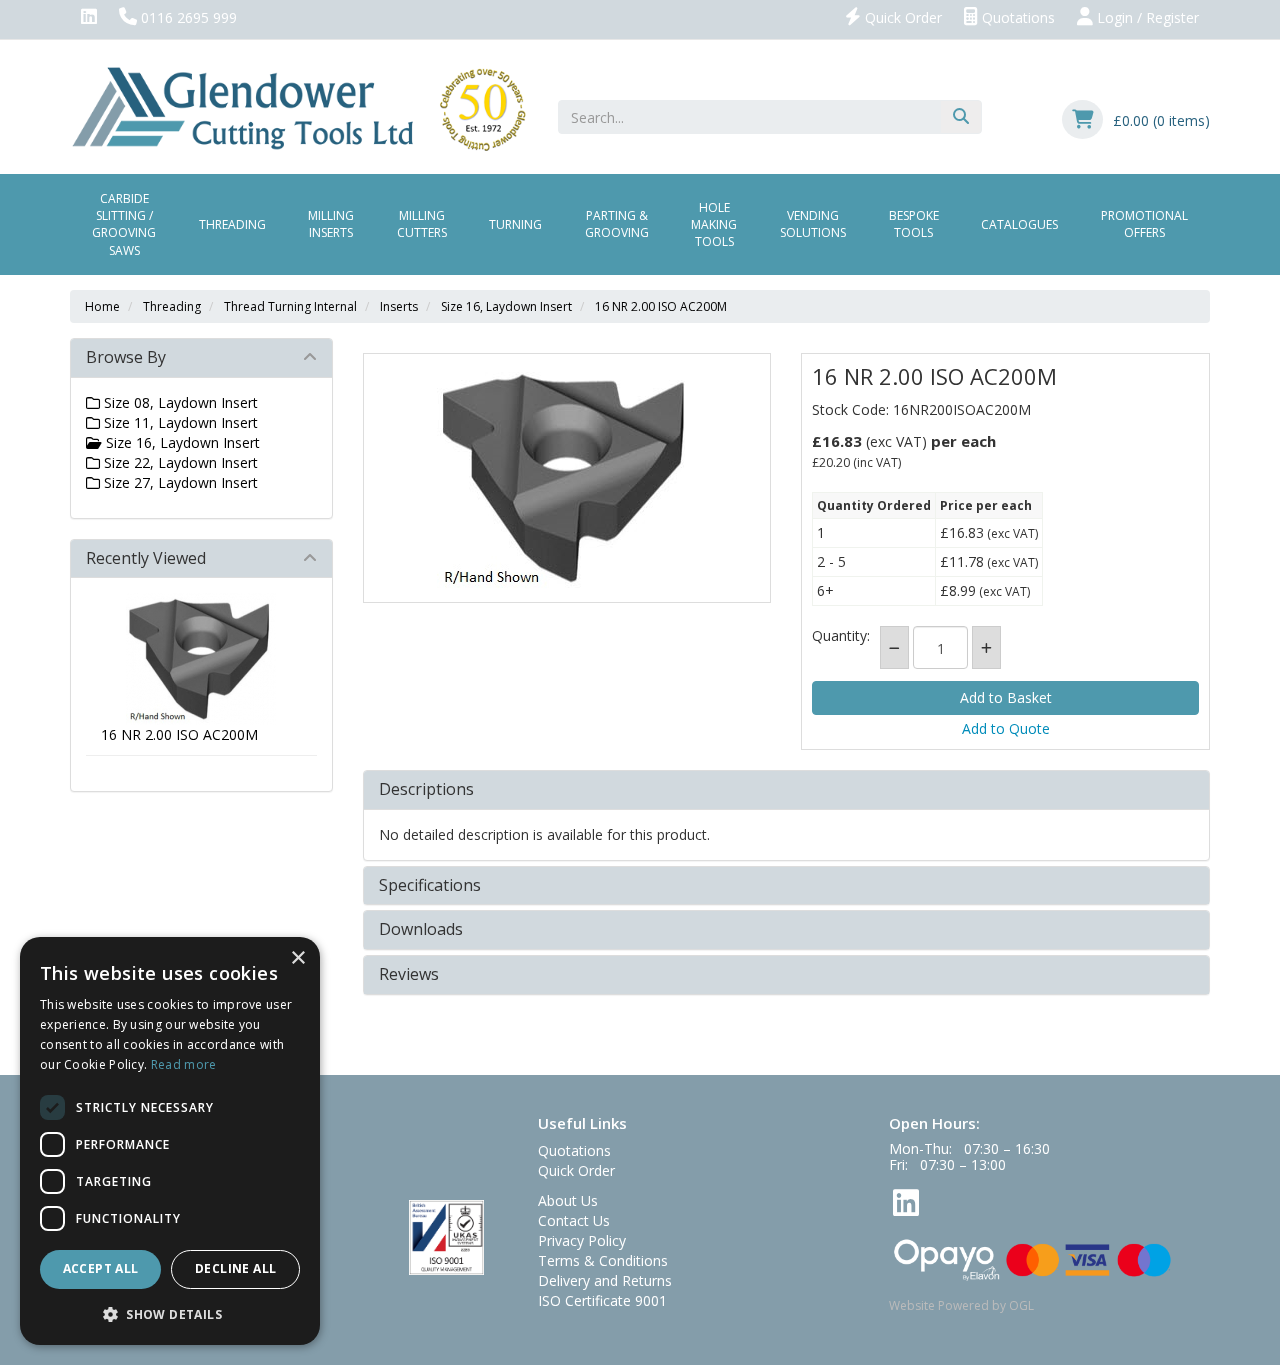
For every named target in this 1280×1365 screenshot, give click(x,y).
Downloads (421, 930)
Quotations (1016, 17)
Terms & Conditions (603, 1260)
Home (102, 306)
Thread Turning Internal (290, 306)
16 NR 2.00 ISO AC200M (661, 306)
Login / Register (1146, 17)
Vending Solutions (813, 224)
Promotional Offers (1144, 224)
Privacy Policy (582, 1240)
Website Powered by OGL (961, 1305)
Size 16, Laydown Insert (506, 306)
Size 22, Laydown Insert (179, 462)
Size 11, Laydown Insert (179, 422)
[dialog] (170, 1141)
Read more (184, 1064)
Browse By (126, 357)
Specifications (430, 886)
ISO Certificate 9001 (602, 1300)
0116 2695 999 (187, 17)
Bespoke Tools (914, 224)
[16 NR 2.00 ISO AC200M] (567, 478)
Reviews (409, 975)
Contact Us (574, 1220)
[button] (170, 1313)
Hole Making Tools (714, 224)
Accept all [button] (101, 1268)
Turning (515, 224)
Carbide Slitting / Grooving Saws (124, 224)
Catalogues (1019, 224)
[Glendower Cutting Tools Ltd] (298, 107)
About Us (568, 1200)
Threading (232, 224)
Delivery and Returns (605, 1280)
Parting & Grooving (617, 224)
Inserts (399, 306)
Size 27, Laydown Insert (179, 482)
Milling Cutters (422, 224)
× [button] (297, 958)
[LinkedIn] (89, 18)
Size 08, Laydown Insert (179, 402)
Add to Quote (1006, 728)
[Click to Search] (961, 117)
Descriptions (426, 790)
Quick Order (901, 17)
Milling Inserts (331, 224)
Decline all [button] (235, 1268)
